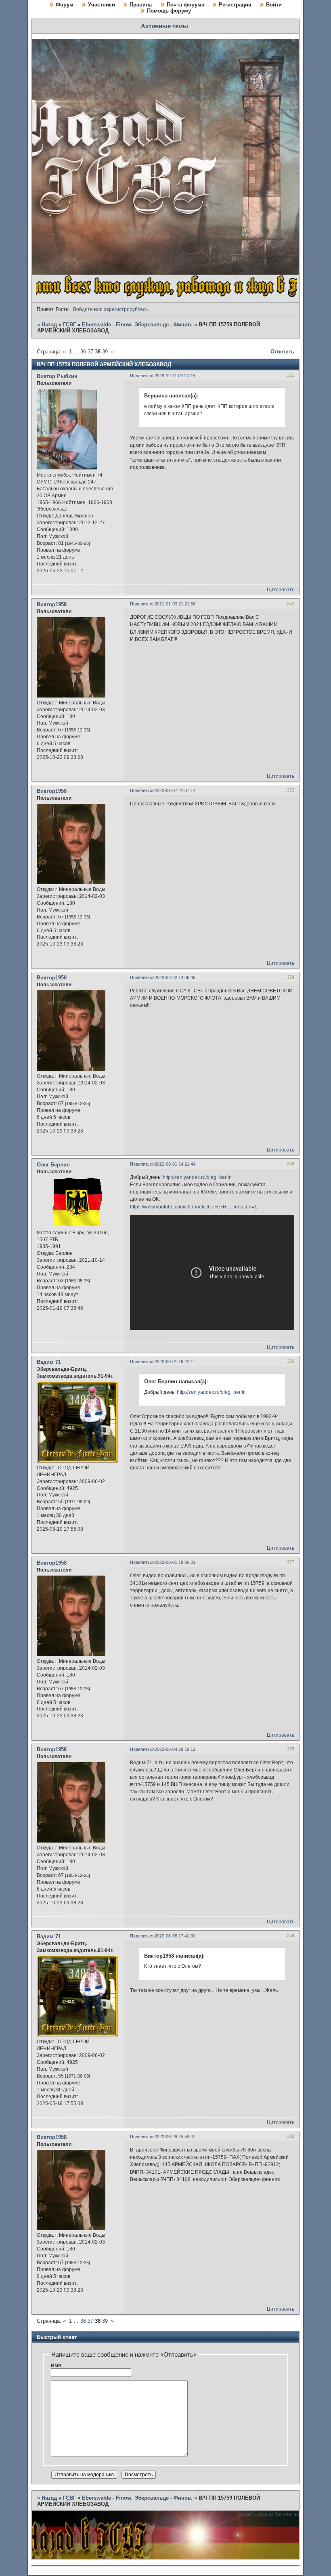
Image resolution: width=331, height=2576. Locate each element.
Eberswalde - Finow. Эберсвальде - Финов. (137, 325)
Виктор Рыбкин (57, 376)
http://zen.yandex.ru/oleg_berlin (197, 1177)
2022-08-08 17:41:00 (175, 1936)
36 (83, 352)
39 (105, 352)
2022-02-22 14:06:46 (175, 977)
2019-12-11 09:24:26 (175, 376)
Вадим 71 (49, 1362)
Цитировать (281, 590)
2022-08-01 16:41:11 (175, 1362)
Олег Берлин (53, 1165)
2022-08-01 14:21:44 (175, 1164)
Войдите (83, 309)
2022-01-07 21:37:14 (175, 790)
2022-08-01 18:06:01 (175, 1562)
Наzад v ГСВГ (59, 325)
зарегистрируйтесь (126, 309)
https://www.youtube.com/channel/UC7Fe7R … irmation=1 (194, 1207)
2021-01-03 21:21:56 (175, 604)
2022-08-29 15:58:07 (175, 2137)
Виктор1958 (52, 604)
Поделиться (142, 376)
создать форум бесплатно (269, 2514)
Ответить (282, 352)
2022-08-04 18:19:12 (175, 1749)
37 (90, 352)
